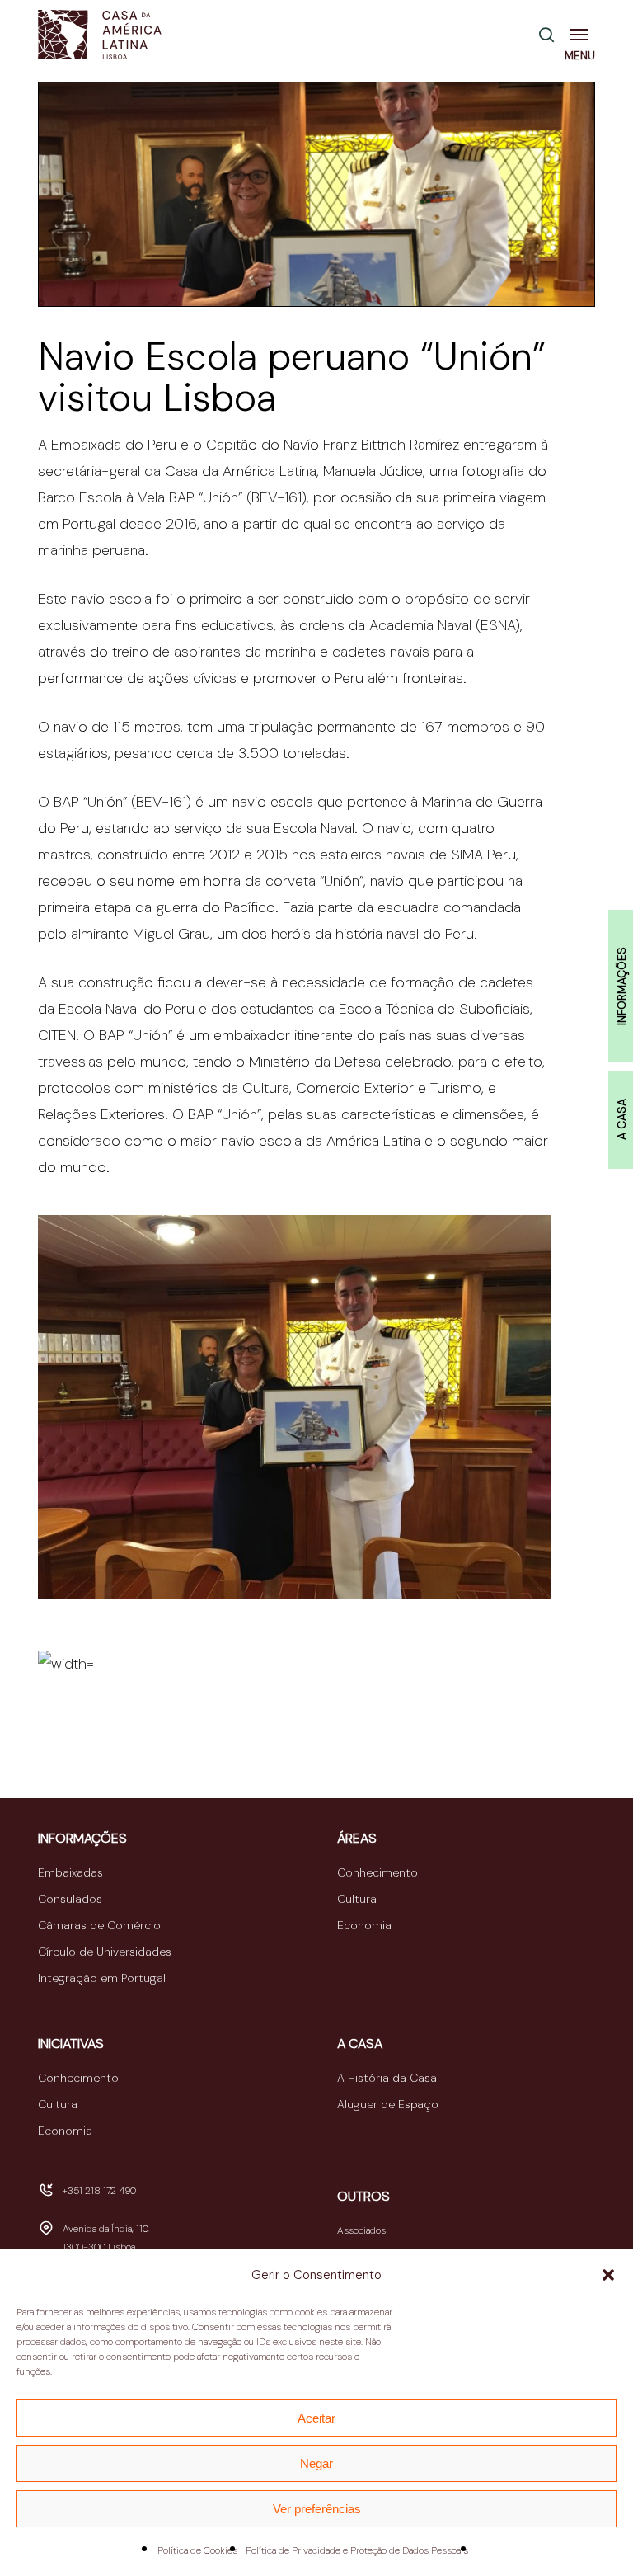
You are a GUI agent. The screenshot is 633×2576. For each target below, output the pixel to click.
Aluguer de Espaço (388, 2104)
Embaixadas (70, 1872)
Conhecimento (377, 1872)
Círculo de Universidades (105, 1952)
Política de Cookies (197, 2550)
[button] (608, 2275)
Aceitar (316, 2418)
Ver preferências (317, 2509)
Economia (364, 1925)
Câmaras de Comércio (99, 1925)
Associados (361, 2230)
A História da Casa (387, 2078)
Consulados (70, 1899)
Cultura (357, 1899)
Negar (316, 2463)
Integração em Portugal (102, 1978)
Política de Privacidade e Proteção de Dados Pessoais (357, 2550)
